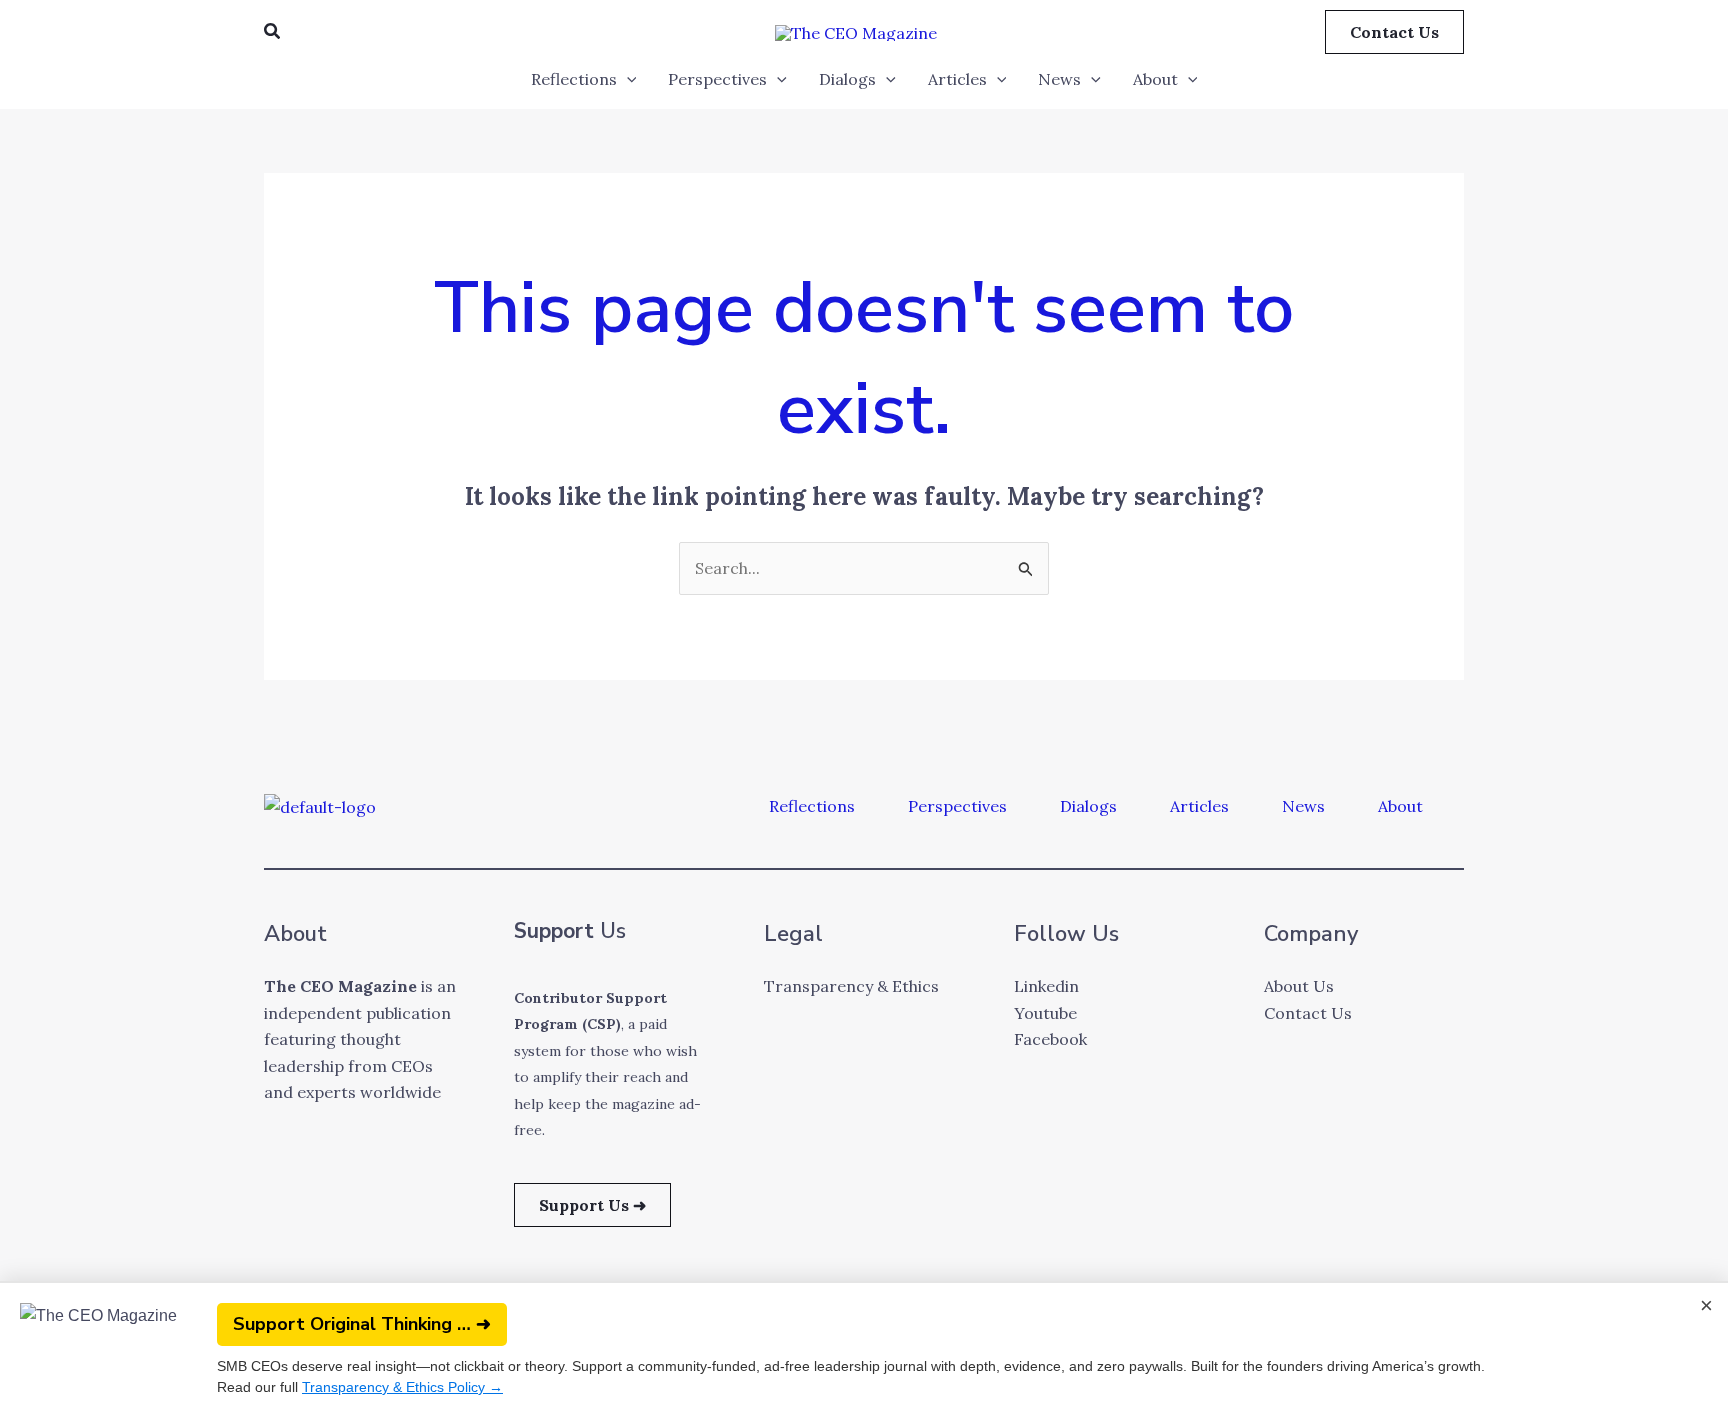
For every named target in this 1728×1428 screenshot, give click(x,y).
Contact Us (1308, 1013)
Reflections (574, 79)
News (1059, 79)
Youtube (1045, 1013)
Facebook (1050, 1039)
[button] (273, 32)
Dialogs (847, 79)
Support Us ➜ (592, 1205)
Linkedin (1046, 986)
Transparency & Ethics (851, 986)
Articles (957, 79)
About (1155, 79)
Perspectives (717, 79)
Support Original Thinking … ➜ (362, 1324)
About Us (1299, 986)
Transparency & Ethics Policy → (402, 1387)
